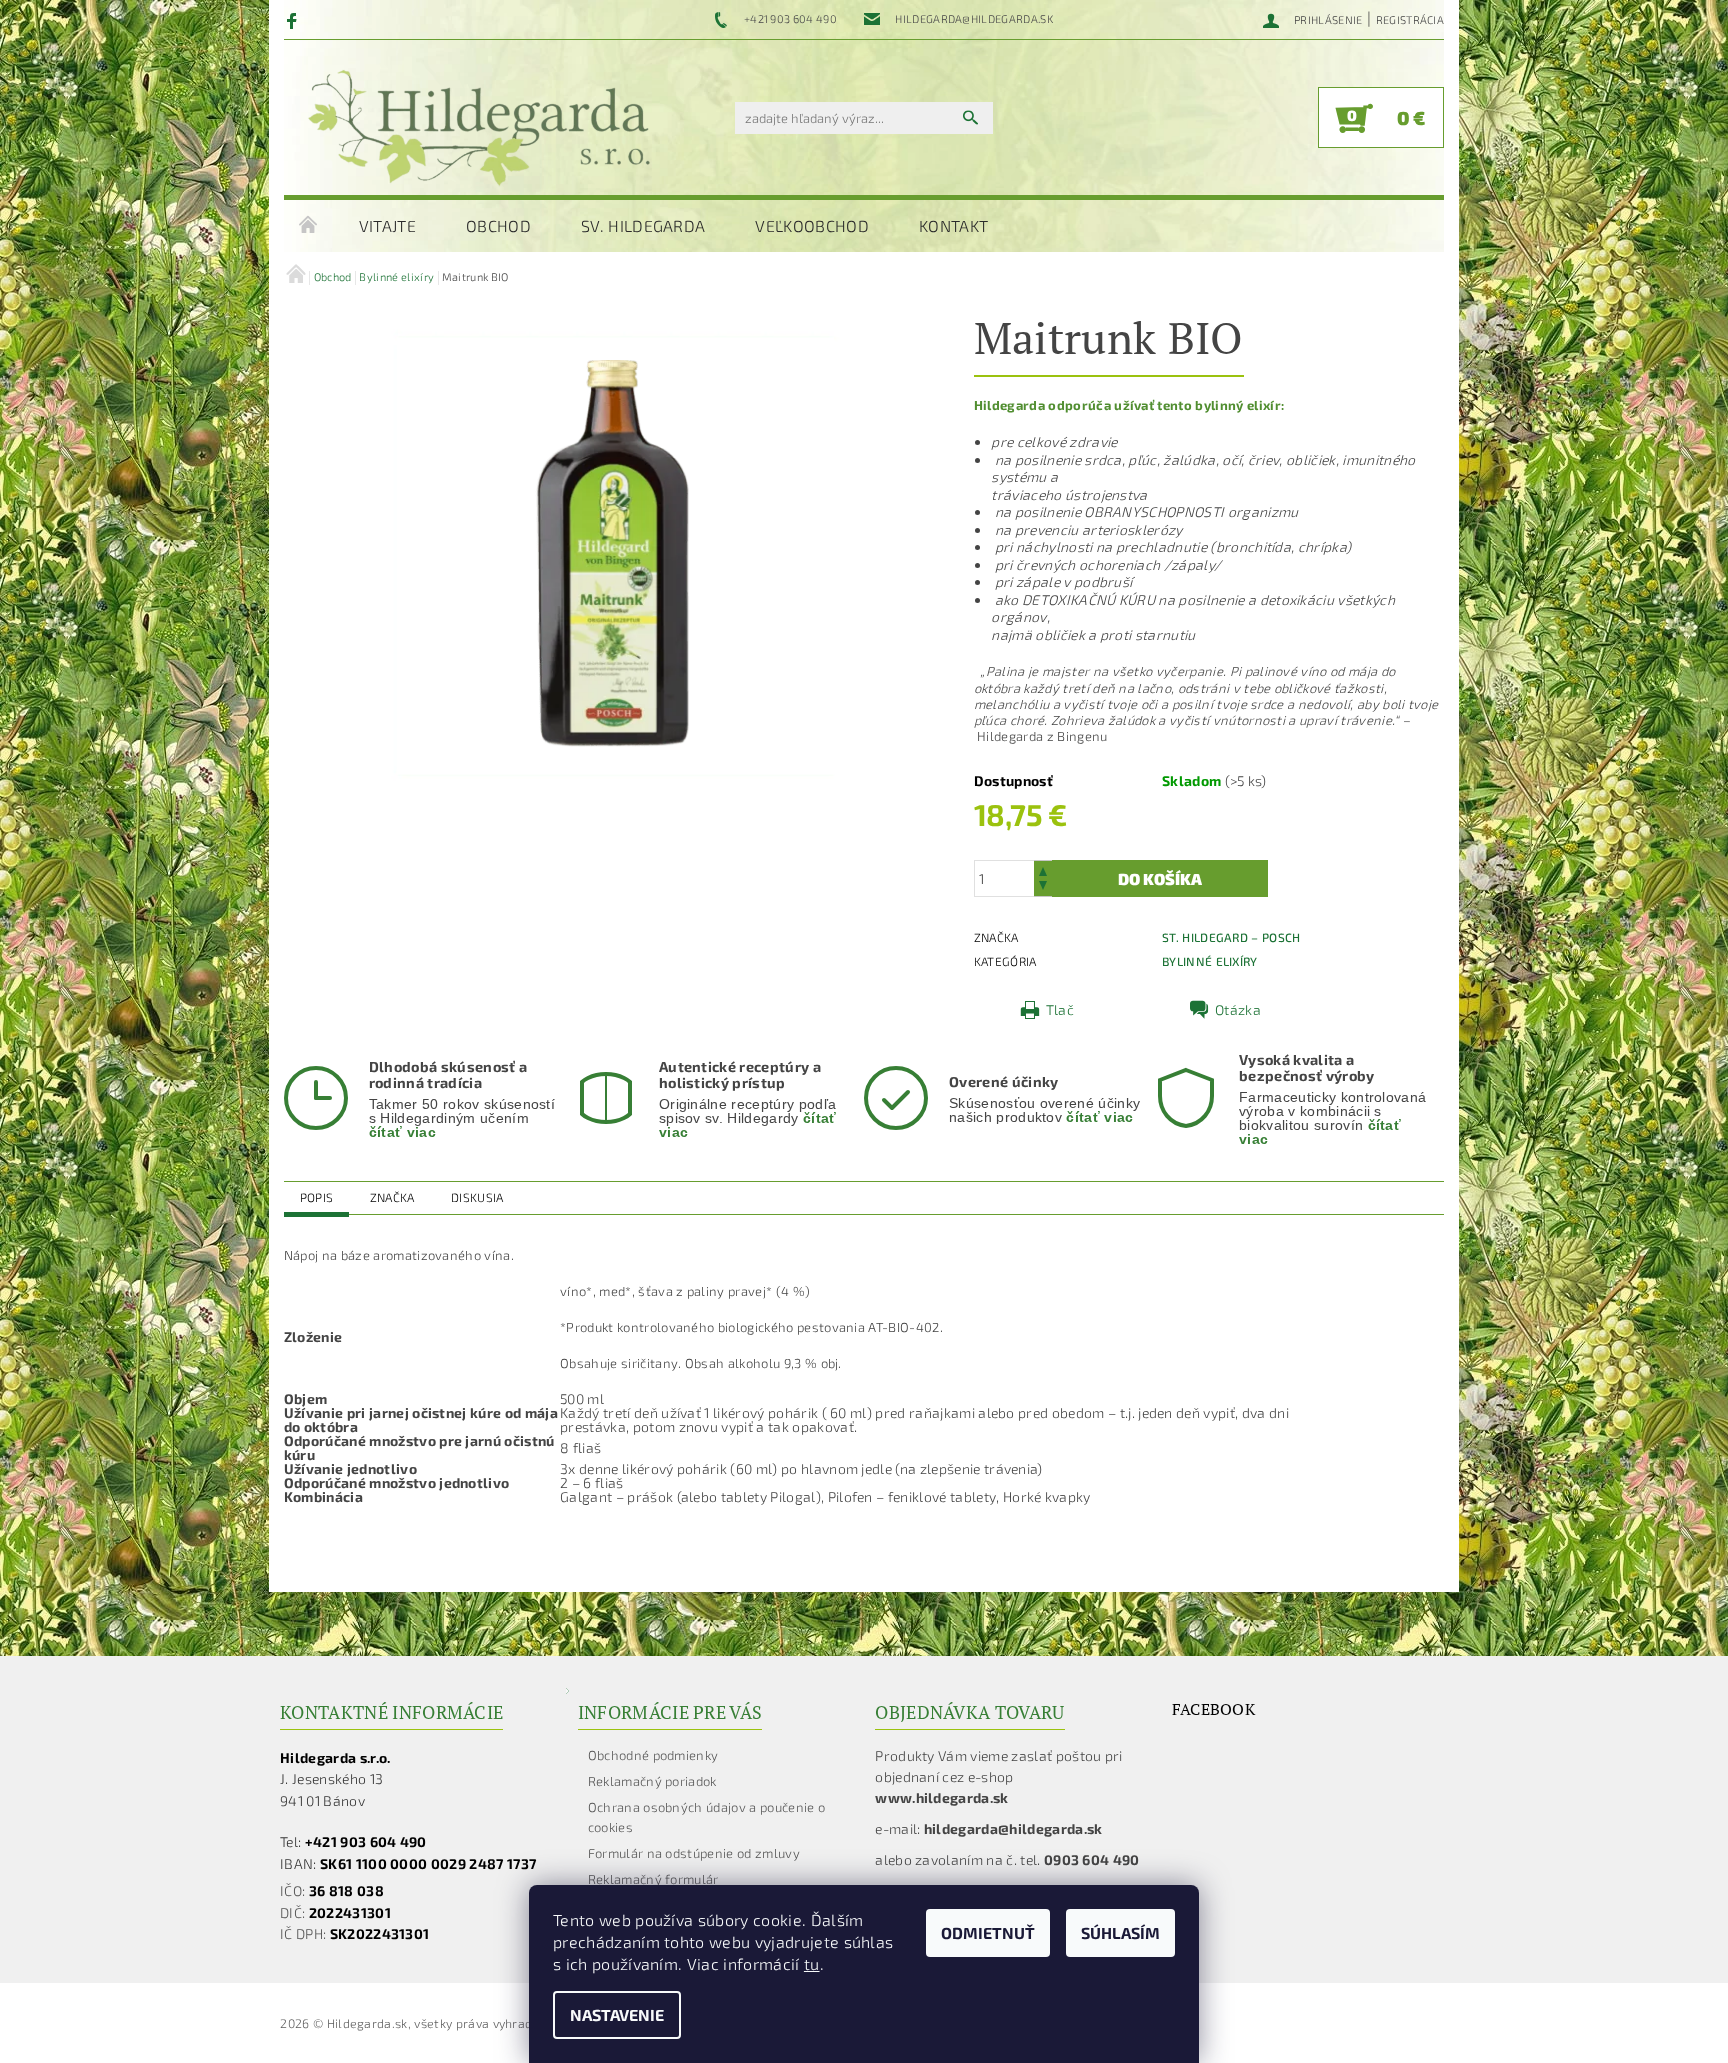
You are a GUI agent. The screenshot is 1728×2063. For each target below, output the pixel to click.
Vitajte (387, 225)
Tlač (1060, 1009)
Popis (317, 1197)
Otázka (1238, 1009)
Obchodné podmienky (653, 1755)
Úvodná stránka (309, 226)
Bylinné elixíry (1210, 961)
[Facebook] (294, 20)
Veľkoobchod (812, 225)
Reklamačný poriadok (652, 1781)
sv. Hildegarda (643, 225)
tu (812, 1963)
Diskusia (477, 1197)
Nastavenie (617, 2014)
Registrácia (1410, 19)
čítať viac (402, 1132)
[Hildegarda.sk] (479, 127)
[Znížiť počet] (1043, 887)
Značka (392, 1197)
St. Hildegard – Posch (1231, 937)
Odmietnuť (988, 1932)
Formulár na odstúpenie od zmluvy (694, 1853)
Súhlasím (1120, 1932)
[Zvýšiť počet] (1043, 869)
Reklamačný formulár (653, 1879)
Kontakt (953, 225)
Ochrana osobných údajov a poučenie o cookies (707, 1817)
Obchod (498, 225)
